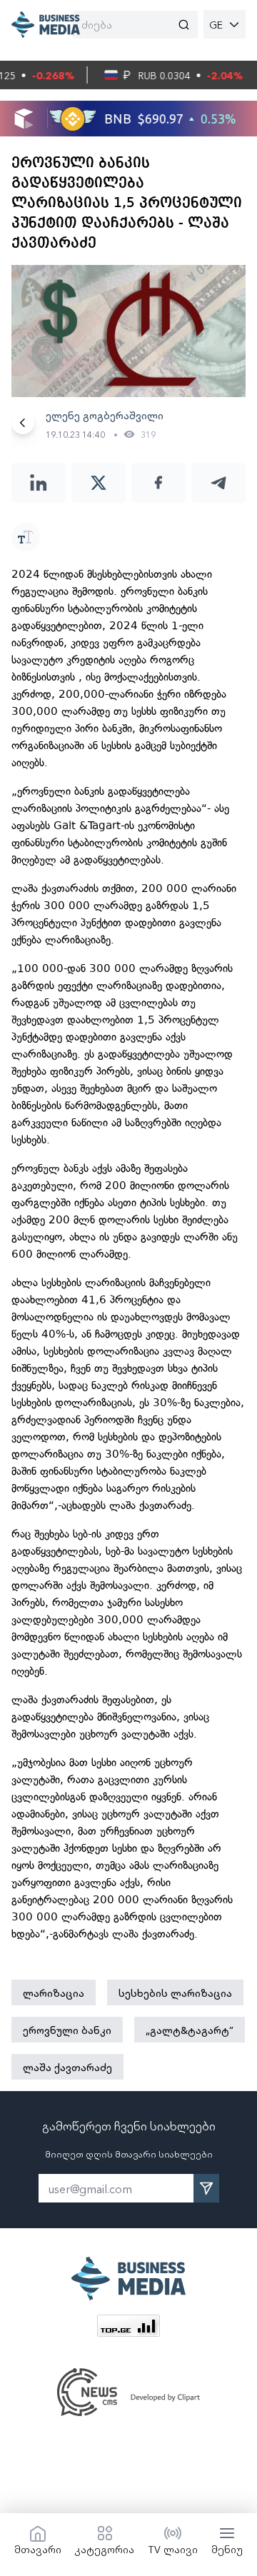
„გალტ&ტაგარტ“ (190, 2030)
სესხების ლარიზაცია (175, 1993)
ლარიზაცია (54, 1993)
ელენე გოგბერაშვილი (105, 415)
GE (216, 24)
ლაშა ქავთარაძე (67, 2067)
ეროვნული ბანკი (67, 2030)
